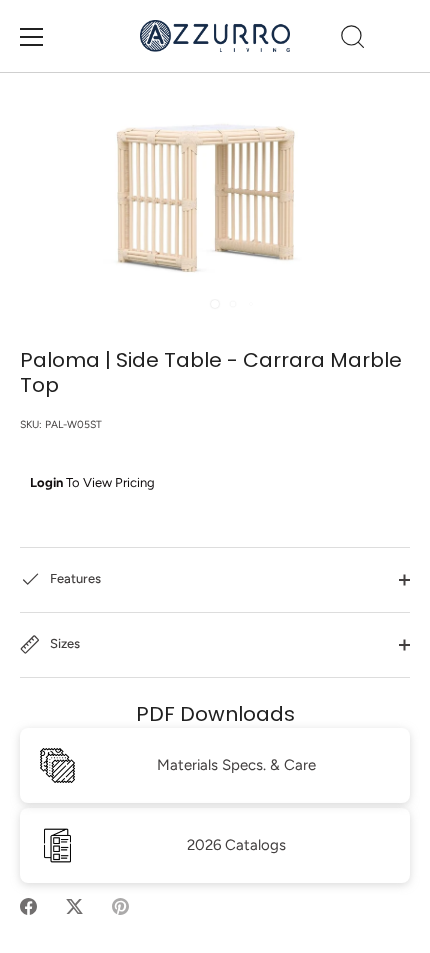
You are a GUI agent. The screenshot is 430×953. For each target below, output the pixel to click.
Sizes (63, 643)
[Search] (353, 40)
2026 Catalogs (236, 845)
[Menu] (32, 37)
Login (46, 482)
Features (74, 578)
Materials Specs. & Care (236, 765)
